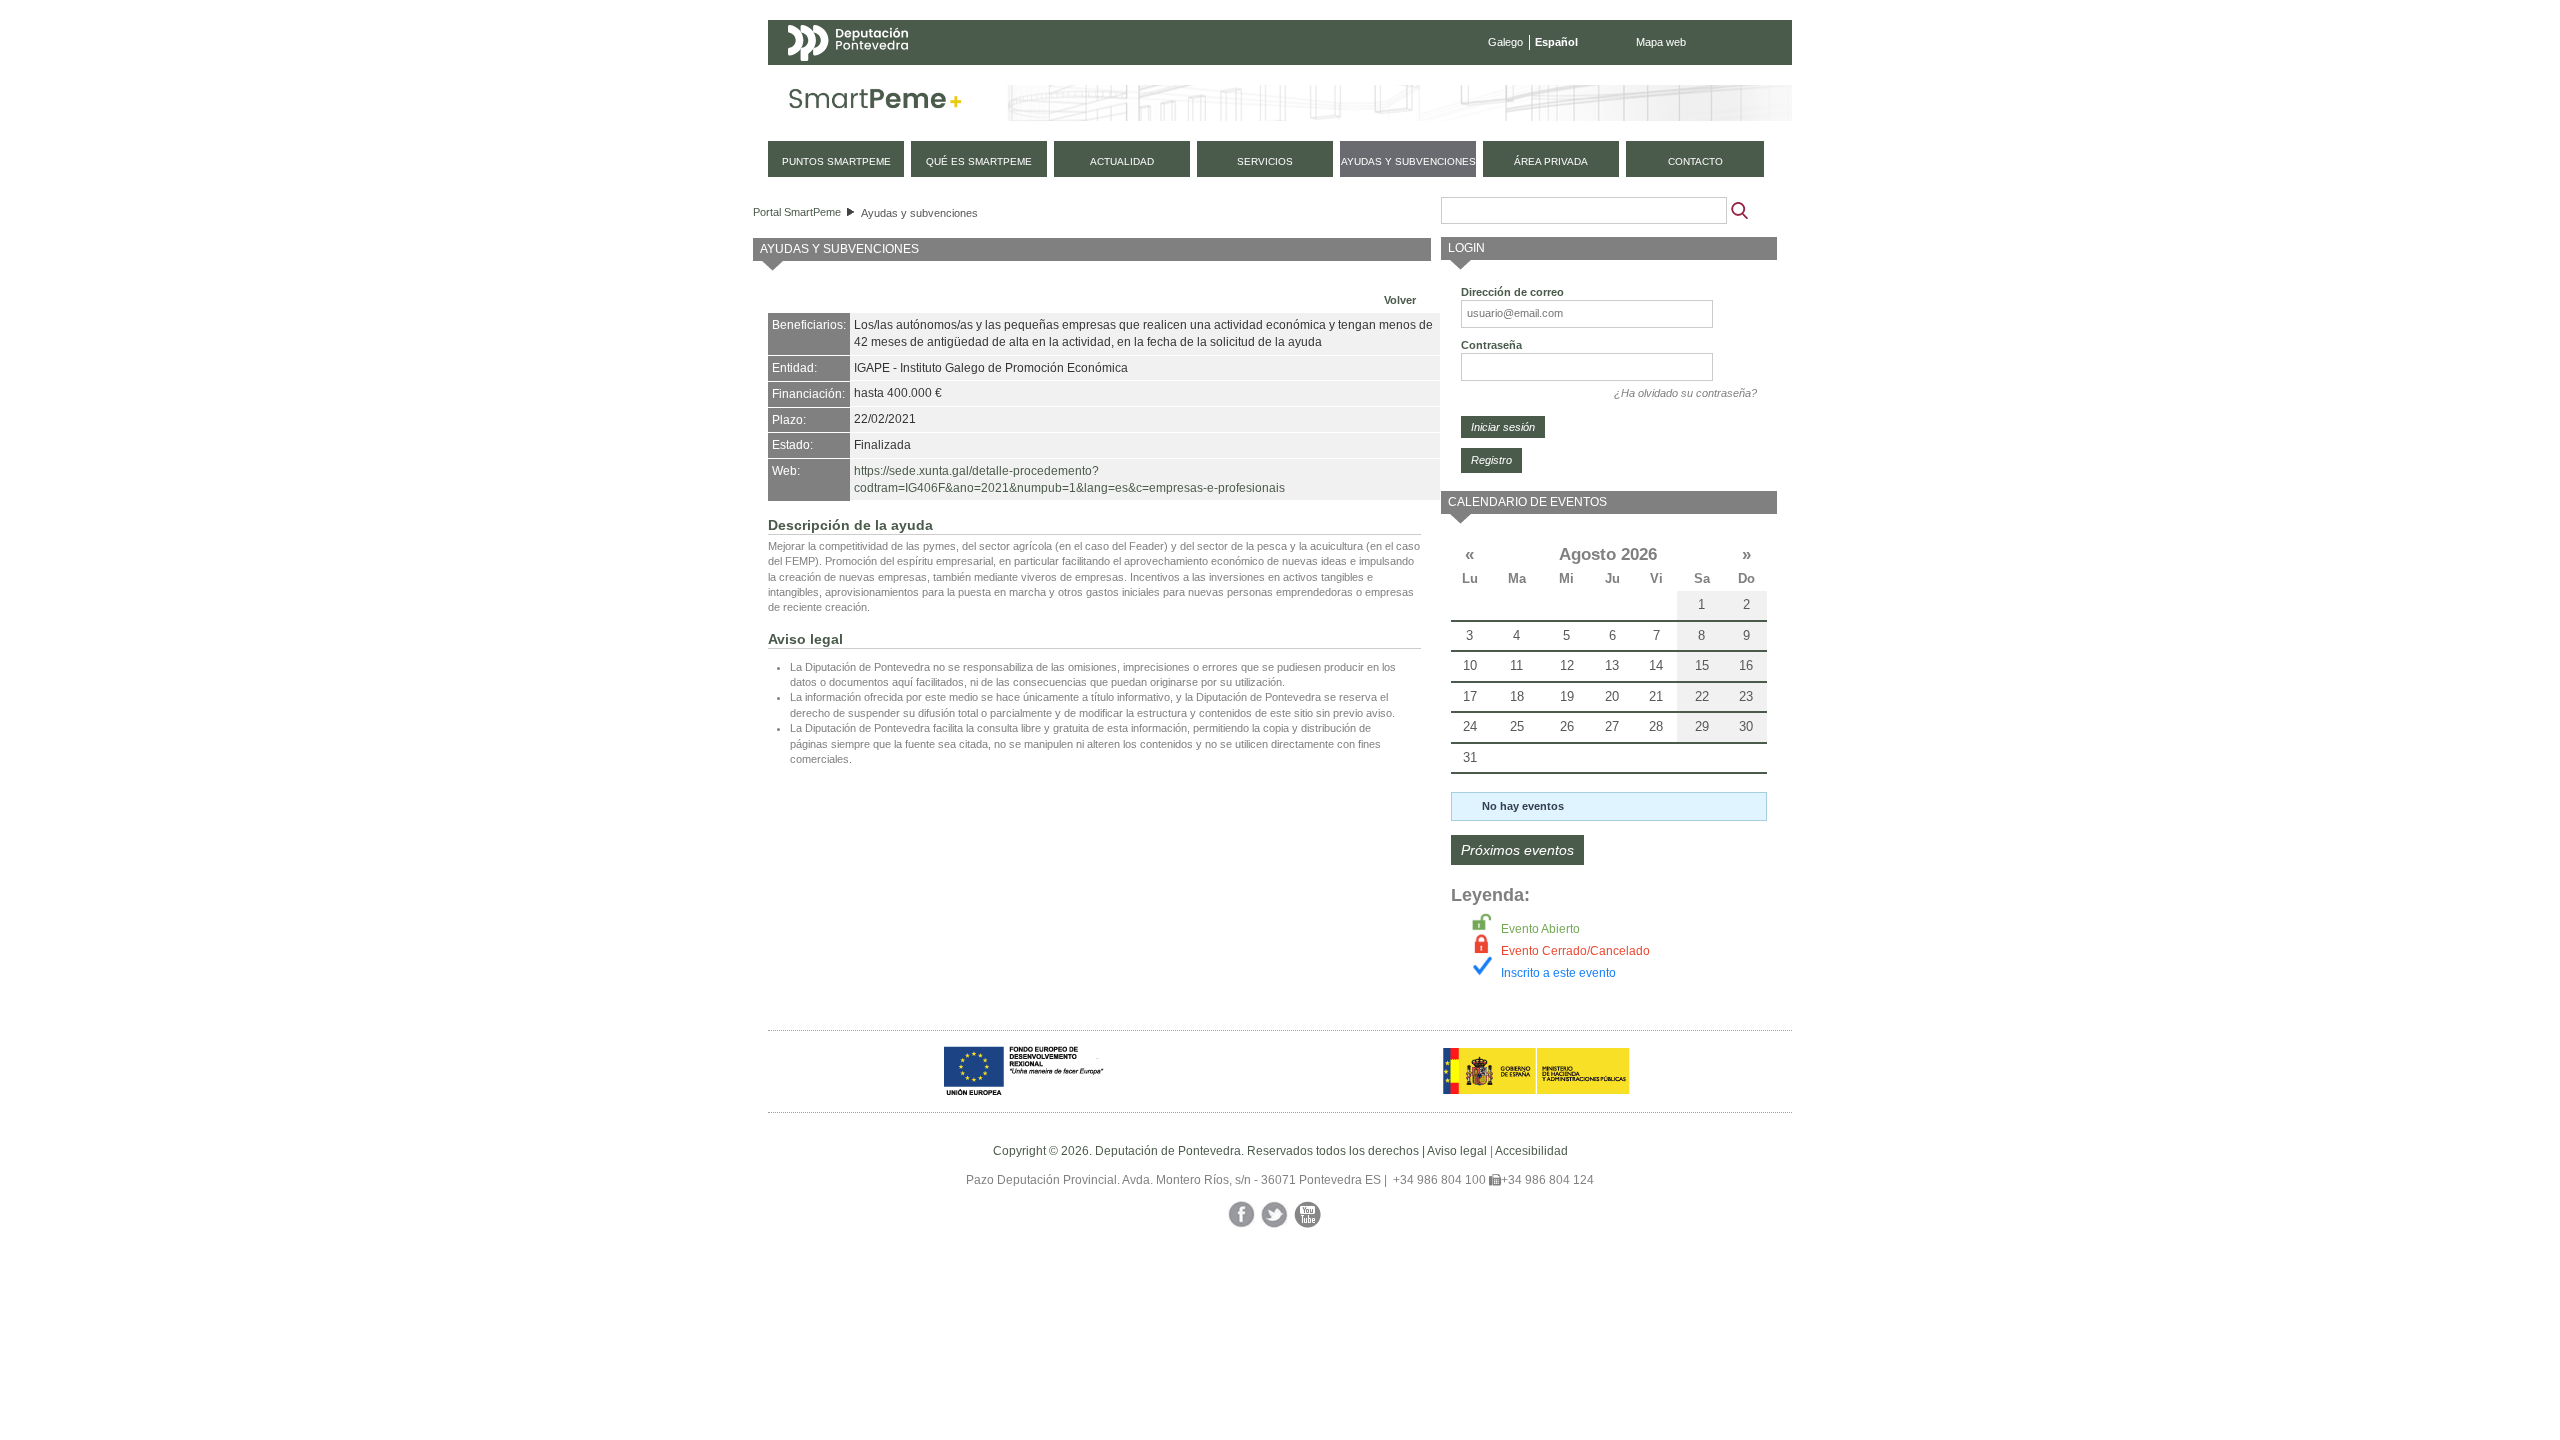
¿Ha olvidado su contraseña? (1685, 393)
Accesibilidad (1531, 1151)
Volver (1400, 300)
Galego (1505, 42)
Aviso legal (1457, 1151)
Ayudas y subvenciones (919, 213)
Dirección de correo (1512, 292)
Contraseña (1491, 345)
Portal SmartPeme (797, 212)
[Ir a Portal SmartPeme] (875, 103)
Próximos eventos (1517, 850)
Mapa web (1661, 42)
